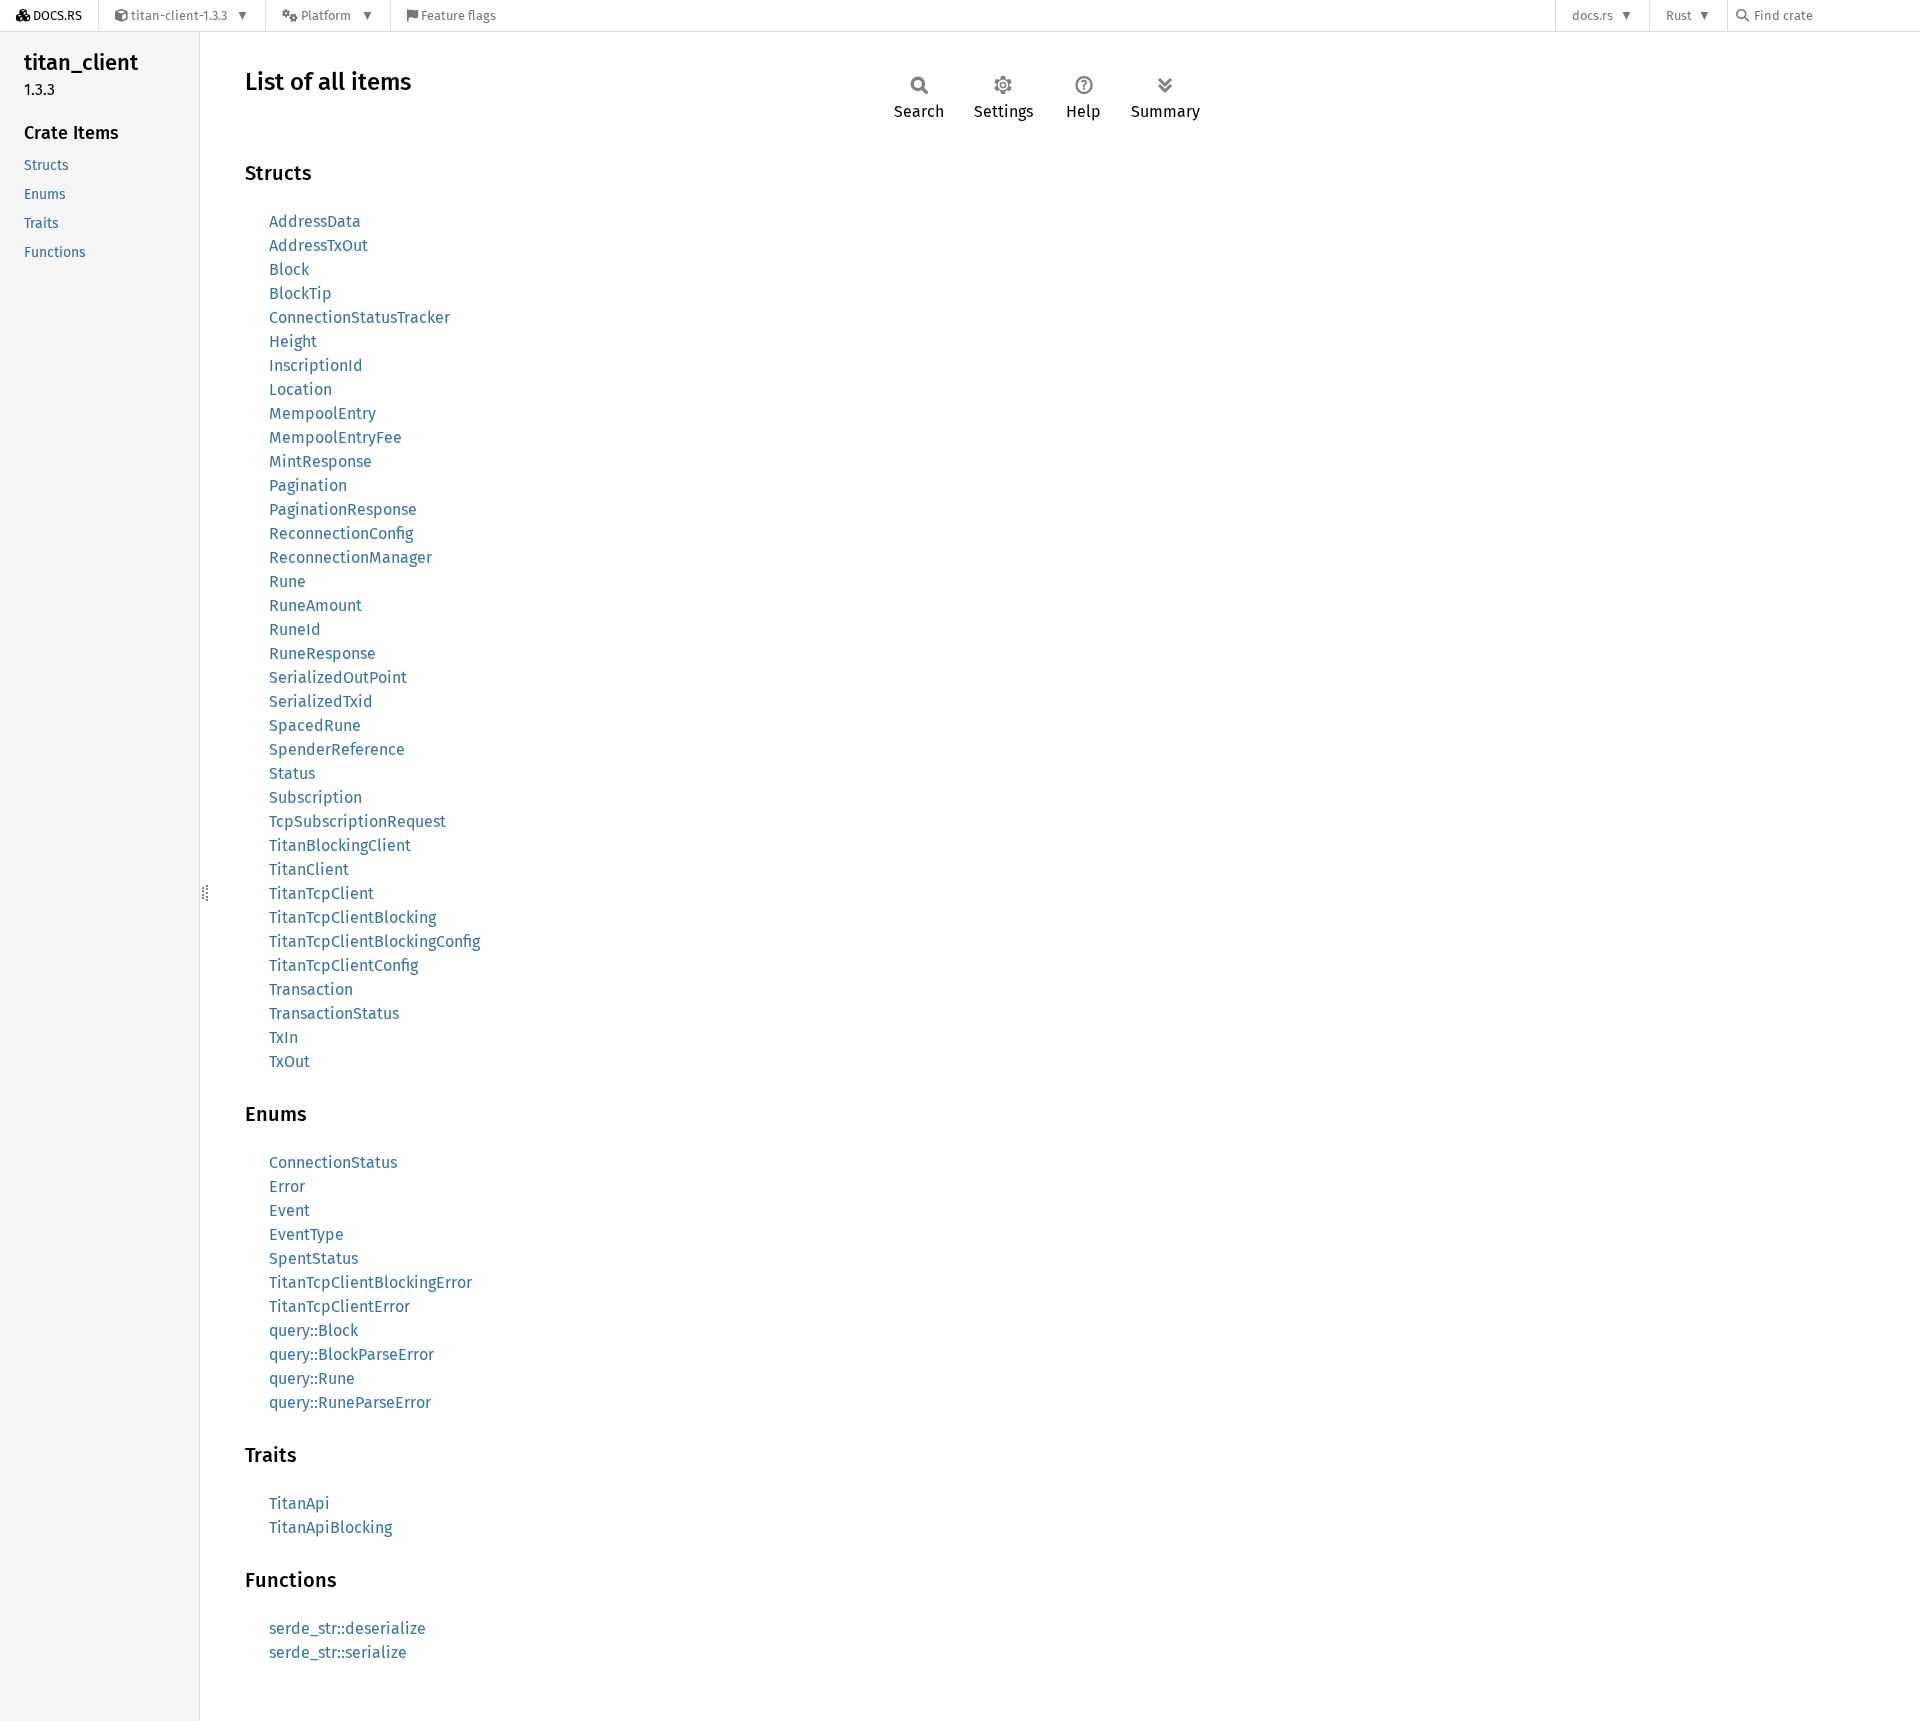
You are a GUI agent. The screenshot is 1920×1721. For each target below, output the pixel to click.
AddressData (315, 221)
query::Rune (312, 1378)
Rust (1679, 15)
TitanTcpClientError (339, 1306)
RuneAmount (315, 605)
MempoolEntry (322, 413)
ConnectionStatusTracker (359, 317)
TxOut (289, 1061)
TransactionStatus (334, 1013)
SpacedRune (315, 725)
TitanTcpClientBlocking (352, 917)
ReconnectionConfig (341, 533)
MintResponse (320, 461)
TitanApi (299, 1503)
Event (289, 1210)
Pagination (308, 485)
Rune (287, 581)
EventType (306, 1234)
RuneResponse (322, 653)
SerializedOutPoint (338, 677)
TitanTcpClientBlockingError (370, 1282)
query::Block (313, 1330)
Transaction (311, 989)
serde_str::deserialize (347, 1628)
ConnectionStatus (333, 1162)
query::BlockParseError (351, 1354)
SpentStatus (313, 1258)
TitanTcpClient (321, 893)
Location (300, 389)
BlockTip (300, 293)
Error (287, 1186)
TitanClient (309, 869)
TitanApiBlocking (330, 1527)
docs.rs (1592, 15)
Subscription (315, 797)
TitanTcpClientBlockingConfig (374, 941)
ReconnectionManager (350, 557)
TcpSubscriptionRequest (357, 821)
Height (293, 341)
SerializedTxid (321, 701)
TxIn (283, 1037)
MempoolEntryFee (335, 437)
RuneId (295, 629)
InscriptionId (316, 365)
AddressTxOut (318, 245)
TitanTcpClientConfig (343, 965)
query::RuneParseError (350, 1402)
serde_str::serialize (338, 1652)
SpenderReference (337, 749)
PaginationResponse (343, 509)
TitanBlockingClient (340, 845)
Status (292, 773)
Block (289, 269)
